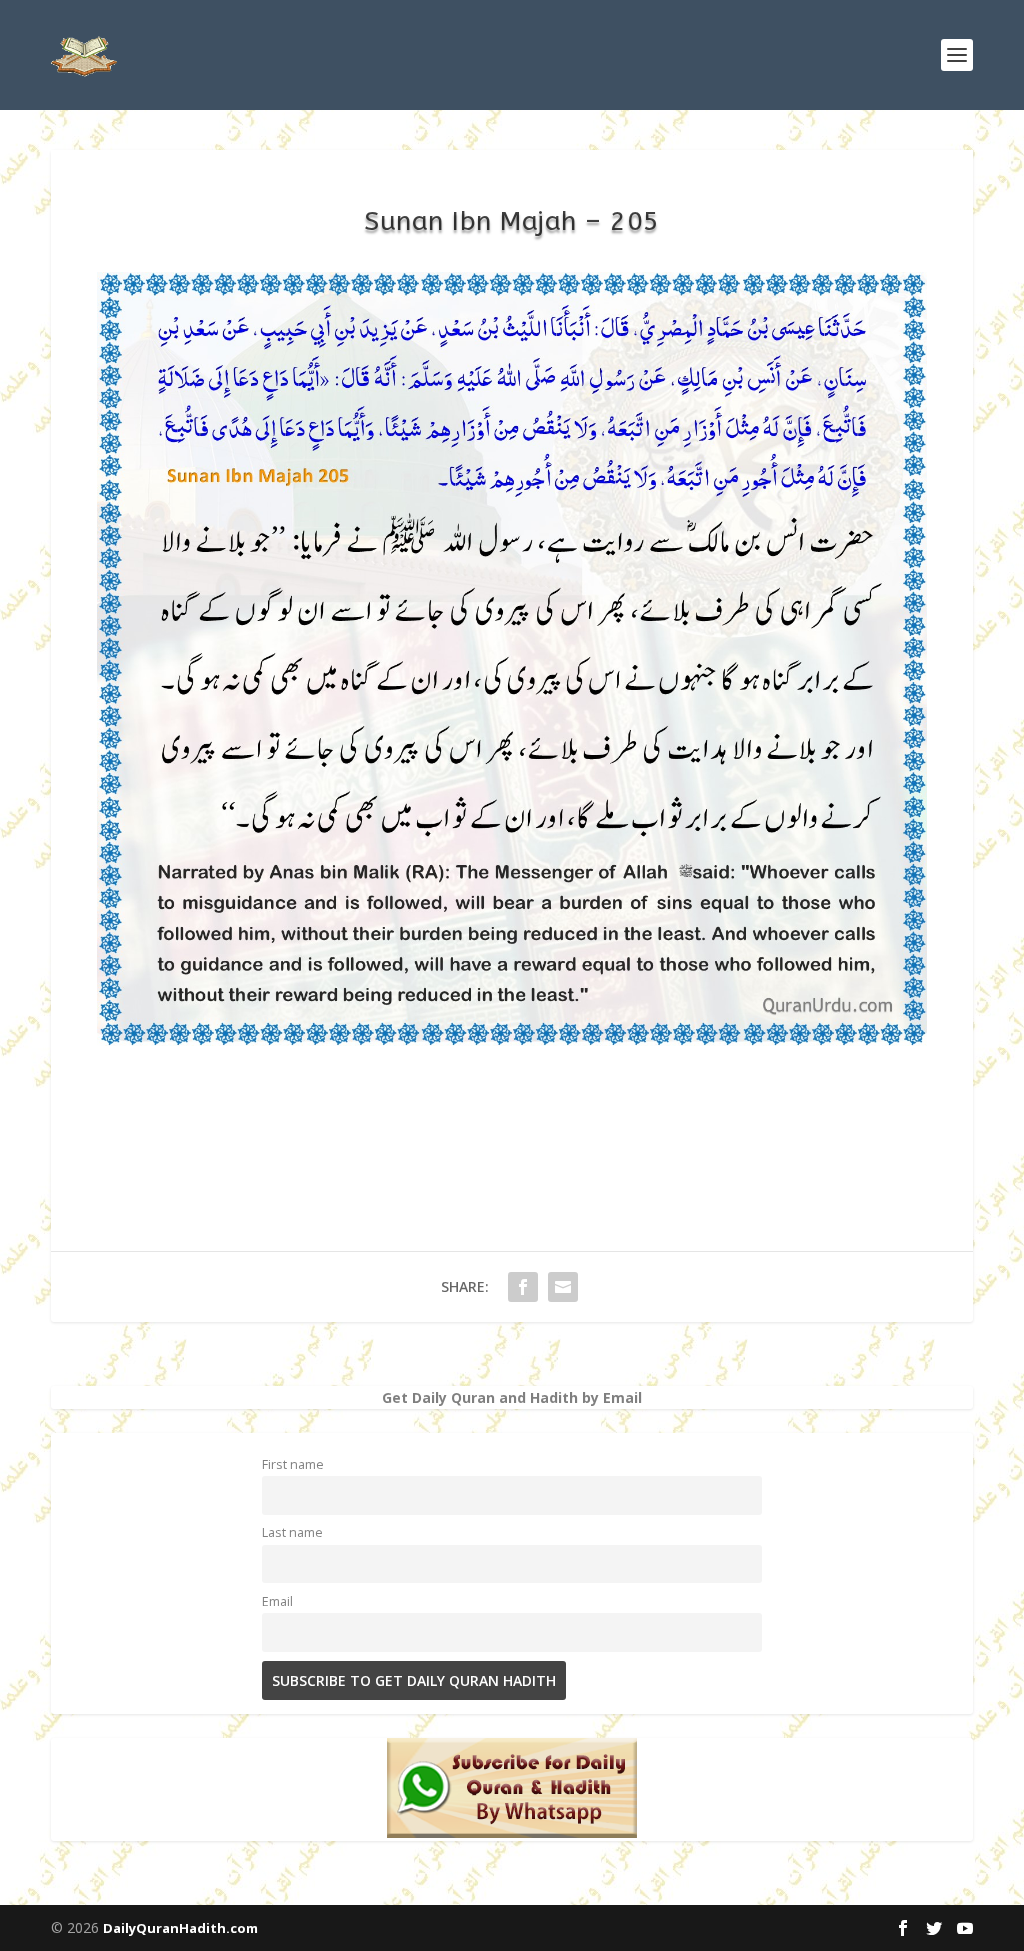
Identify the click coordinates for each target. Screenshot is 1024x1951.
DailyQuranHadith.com (180, 1928)
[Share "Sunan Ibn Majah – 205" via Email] (563, 1287)
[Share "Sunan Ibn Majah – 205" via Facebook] (523, 1287)
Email (277, 1601)
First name (293, 1464)
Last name (292, 1532)
